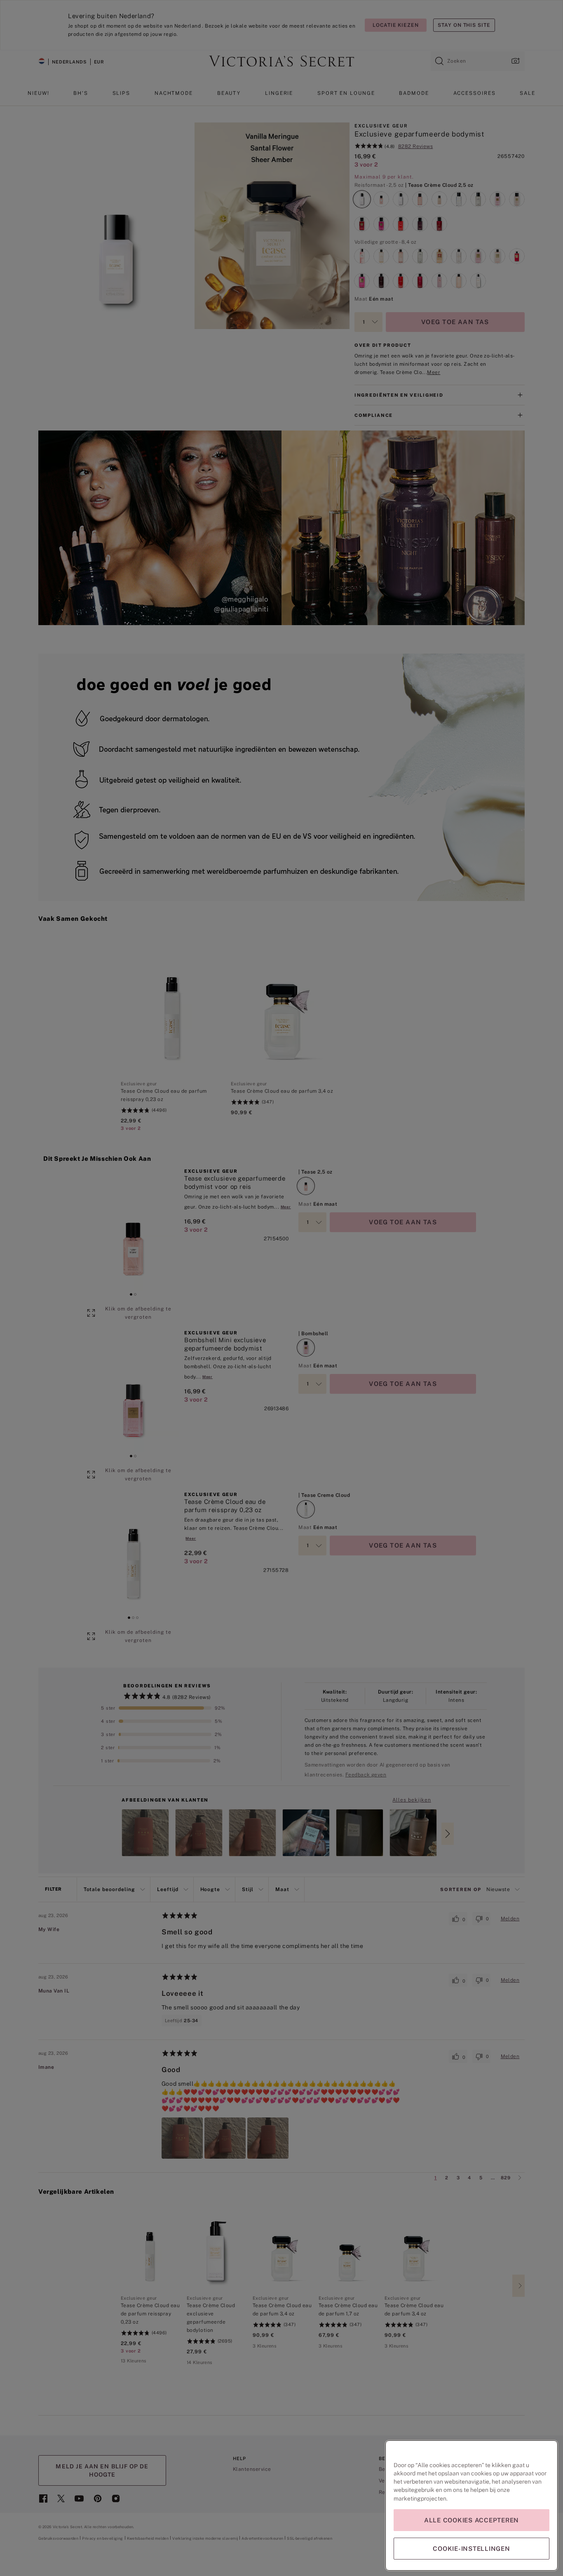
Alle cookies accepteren (472, 2520)
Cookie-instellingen (471, 2549)
